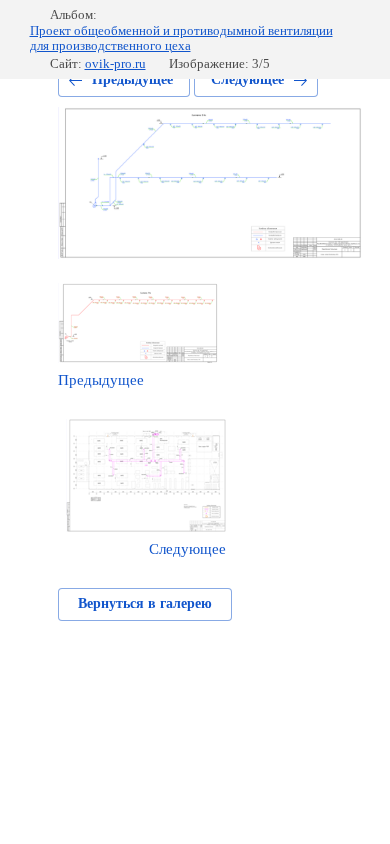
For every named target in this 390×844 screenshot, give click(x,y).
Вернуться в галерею (145, 603)
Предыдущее (132, 79)
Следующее (247, 79)
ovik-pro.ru (115, 63)
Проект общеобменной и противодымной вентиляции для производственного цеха (181, 38)
